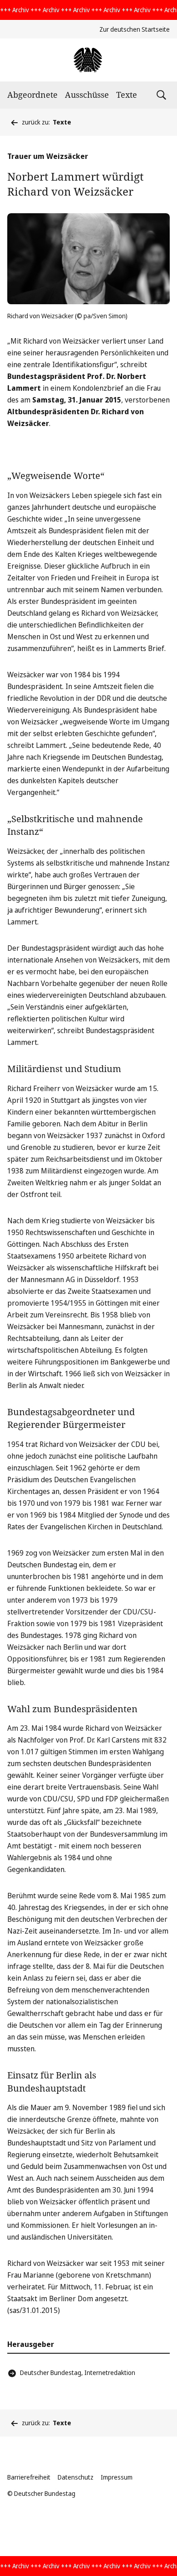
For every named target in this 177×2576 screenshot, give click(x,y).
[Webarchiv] (88, 60)
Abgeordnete (32, 95)
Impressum (117, 2477)
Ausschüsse (87, 95)
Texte (127, 95)
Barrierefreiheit (29, 2477)
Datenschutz (76, 2477)
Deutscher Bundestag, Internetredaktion (78, 2373)
